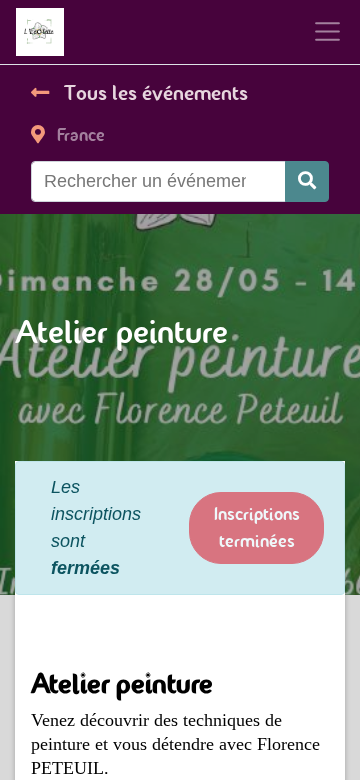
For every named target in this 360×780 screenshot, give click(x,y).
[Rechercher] (307, 181)
